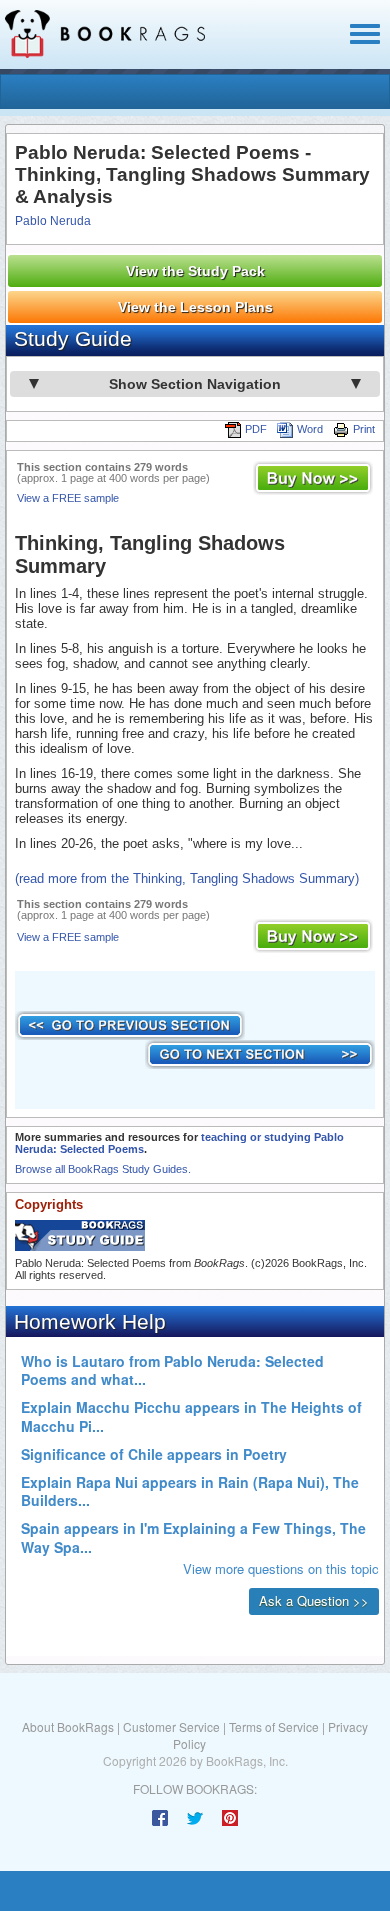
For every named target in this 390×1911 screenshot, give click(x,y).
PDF (256, 429)
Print (364, 429)
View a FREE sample (68, 498)
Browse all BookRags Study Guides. (103, 1169)
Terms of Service (274, 1726)
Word (310, 429)
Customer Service (171, 1726)
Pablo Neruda (53, 221)
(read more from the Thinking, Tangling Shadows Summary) (187, 878)
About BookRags (68, 1726)
